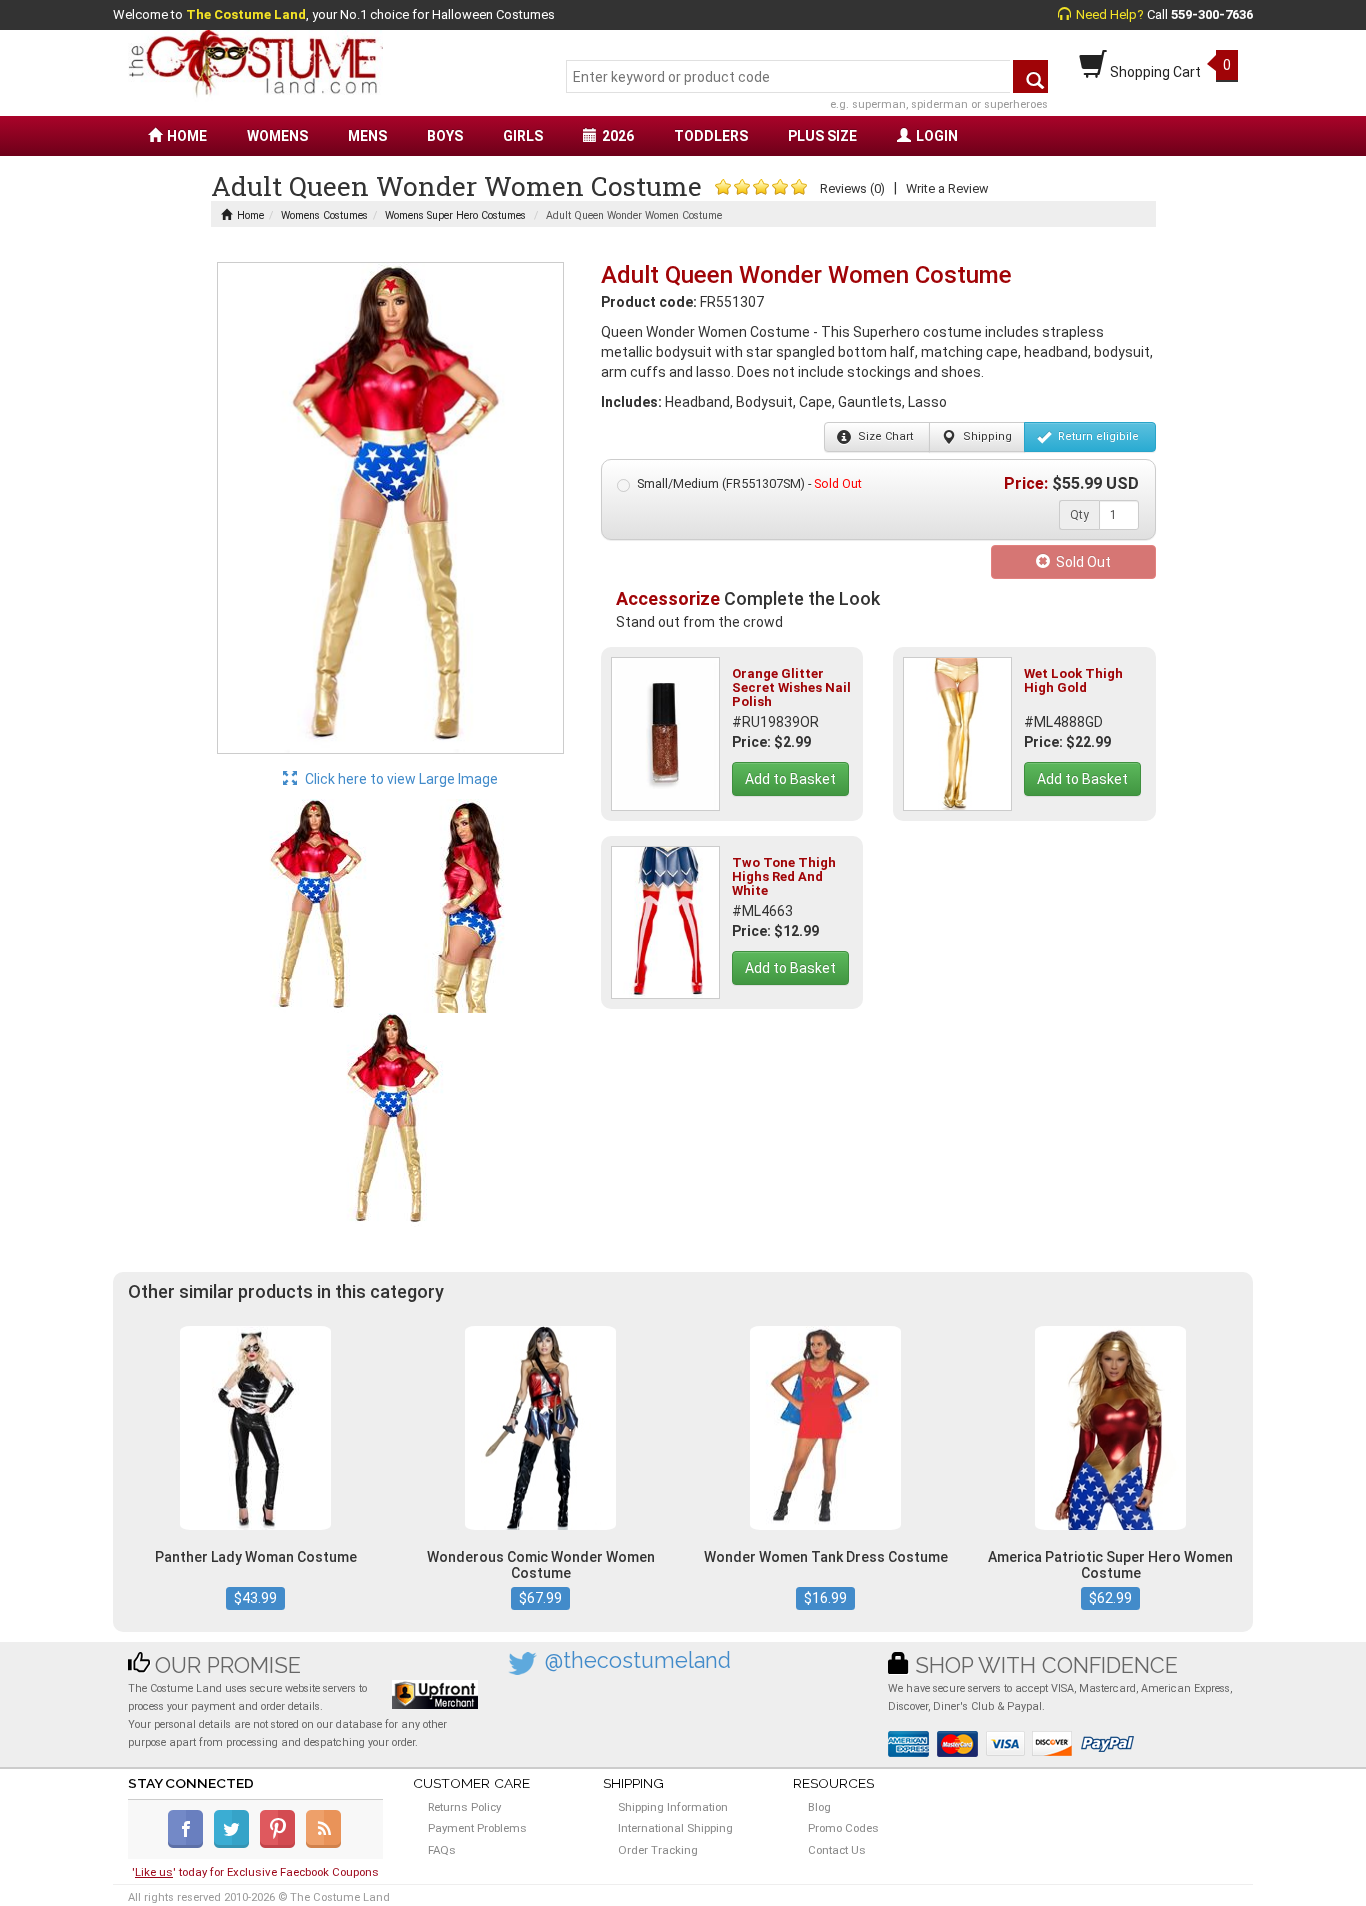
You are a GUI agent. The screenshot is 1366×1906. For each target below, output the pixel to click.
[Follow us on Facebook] (189, 1844)
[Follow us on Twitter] (235, 1844)
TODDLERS (711, 136)
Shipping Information (673, 1807)
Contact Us (837, 1850)
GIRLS (523, 136)
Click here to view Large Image (400, 779)
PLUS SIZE (822, 136)
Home (250, 215)
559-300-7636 (1212, 14)
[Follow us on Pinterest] (281, 1844)
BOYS (445, 136)
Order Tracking (658, 1850)
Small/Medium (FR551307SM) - (749, 483)
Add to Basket (790, 779)
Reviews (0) (852, 188)
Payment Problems (477, 1828)
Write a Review (947, 188)
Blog (819, 1807)
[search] (1030, 76)
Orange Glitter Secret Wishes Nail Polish (791, 688)
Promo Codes (843, 1828)
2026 (618, 136)
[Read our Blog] (325, 1844)
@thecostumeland (638, 1660)
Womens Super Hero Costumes (455, 215)
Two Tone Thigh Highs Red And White (784, 877)
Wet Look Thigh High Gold (1073, 680)
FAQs (442, 1850)
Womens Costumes (324, 215)
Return (1097, 436)
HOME (187, 136)
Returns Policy (464, 1807)
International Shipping (675, 1828)
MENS (367, 136)
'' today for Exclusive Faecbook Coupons (255, 1872)
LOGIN (937, 136)
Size (884, 436)
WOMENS (277, 136)
